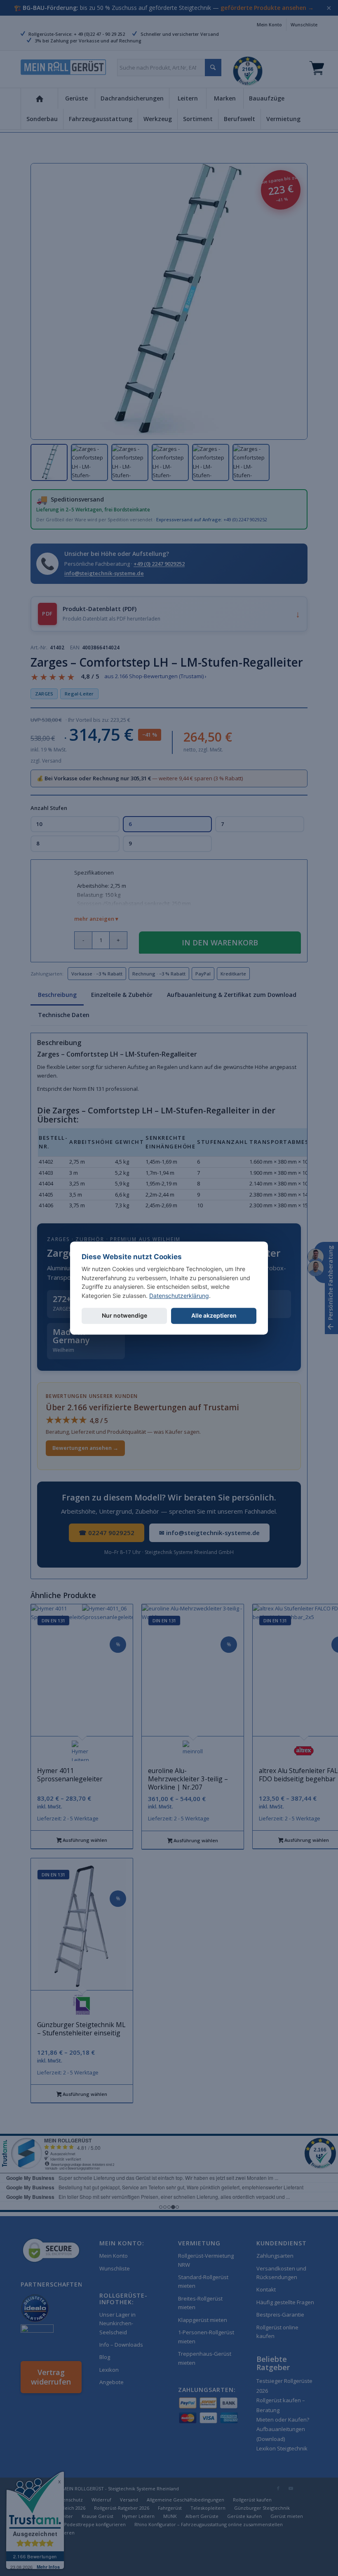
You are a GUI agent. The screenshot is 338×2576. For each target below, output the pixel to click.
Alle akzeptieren (214, 1315)
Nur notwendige (124, 1315)
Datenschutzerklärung (179, 1296)
